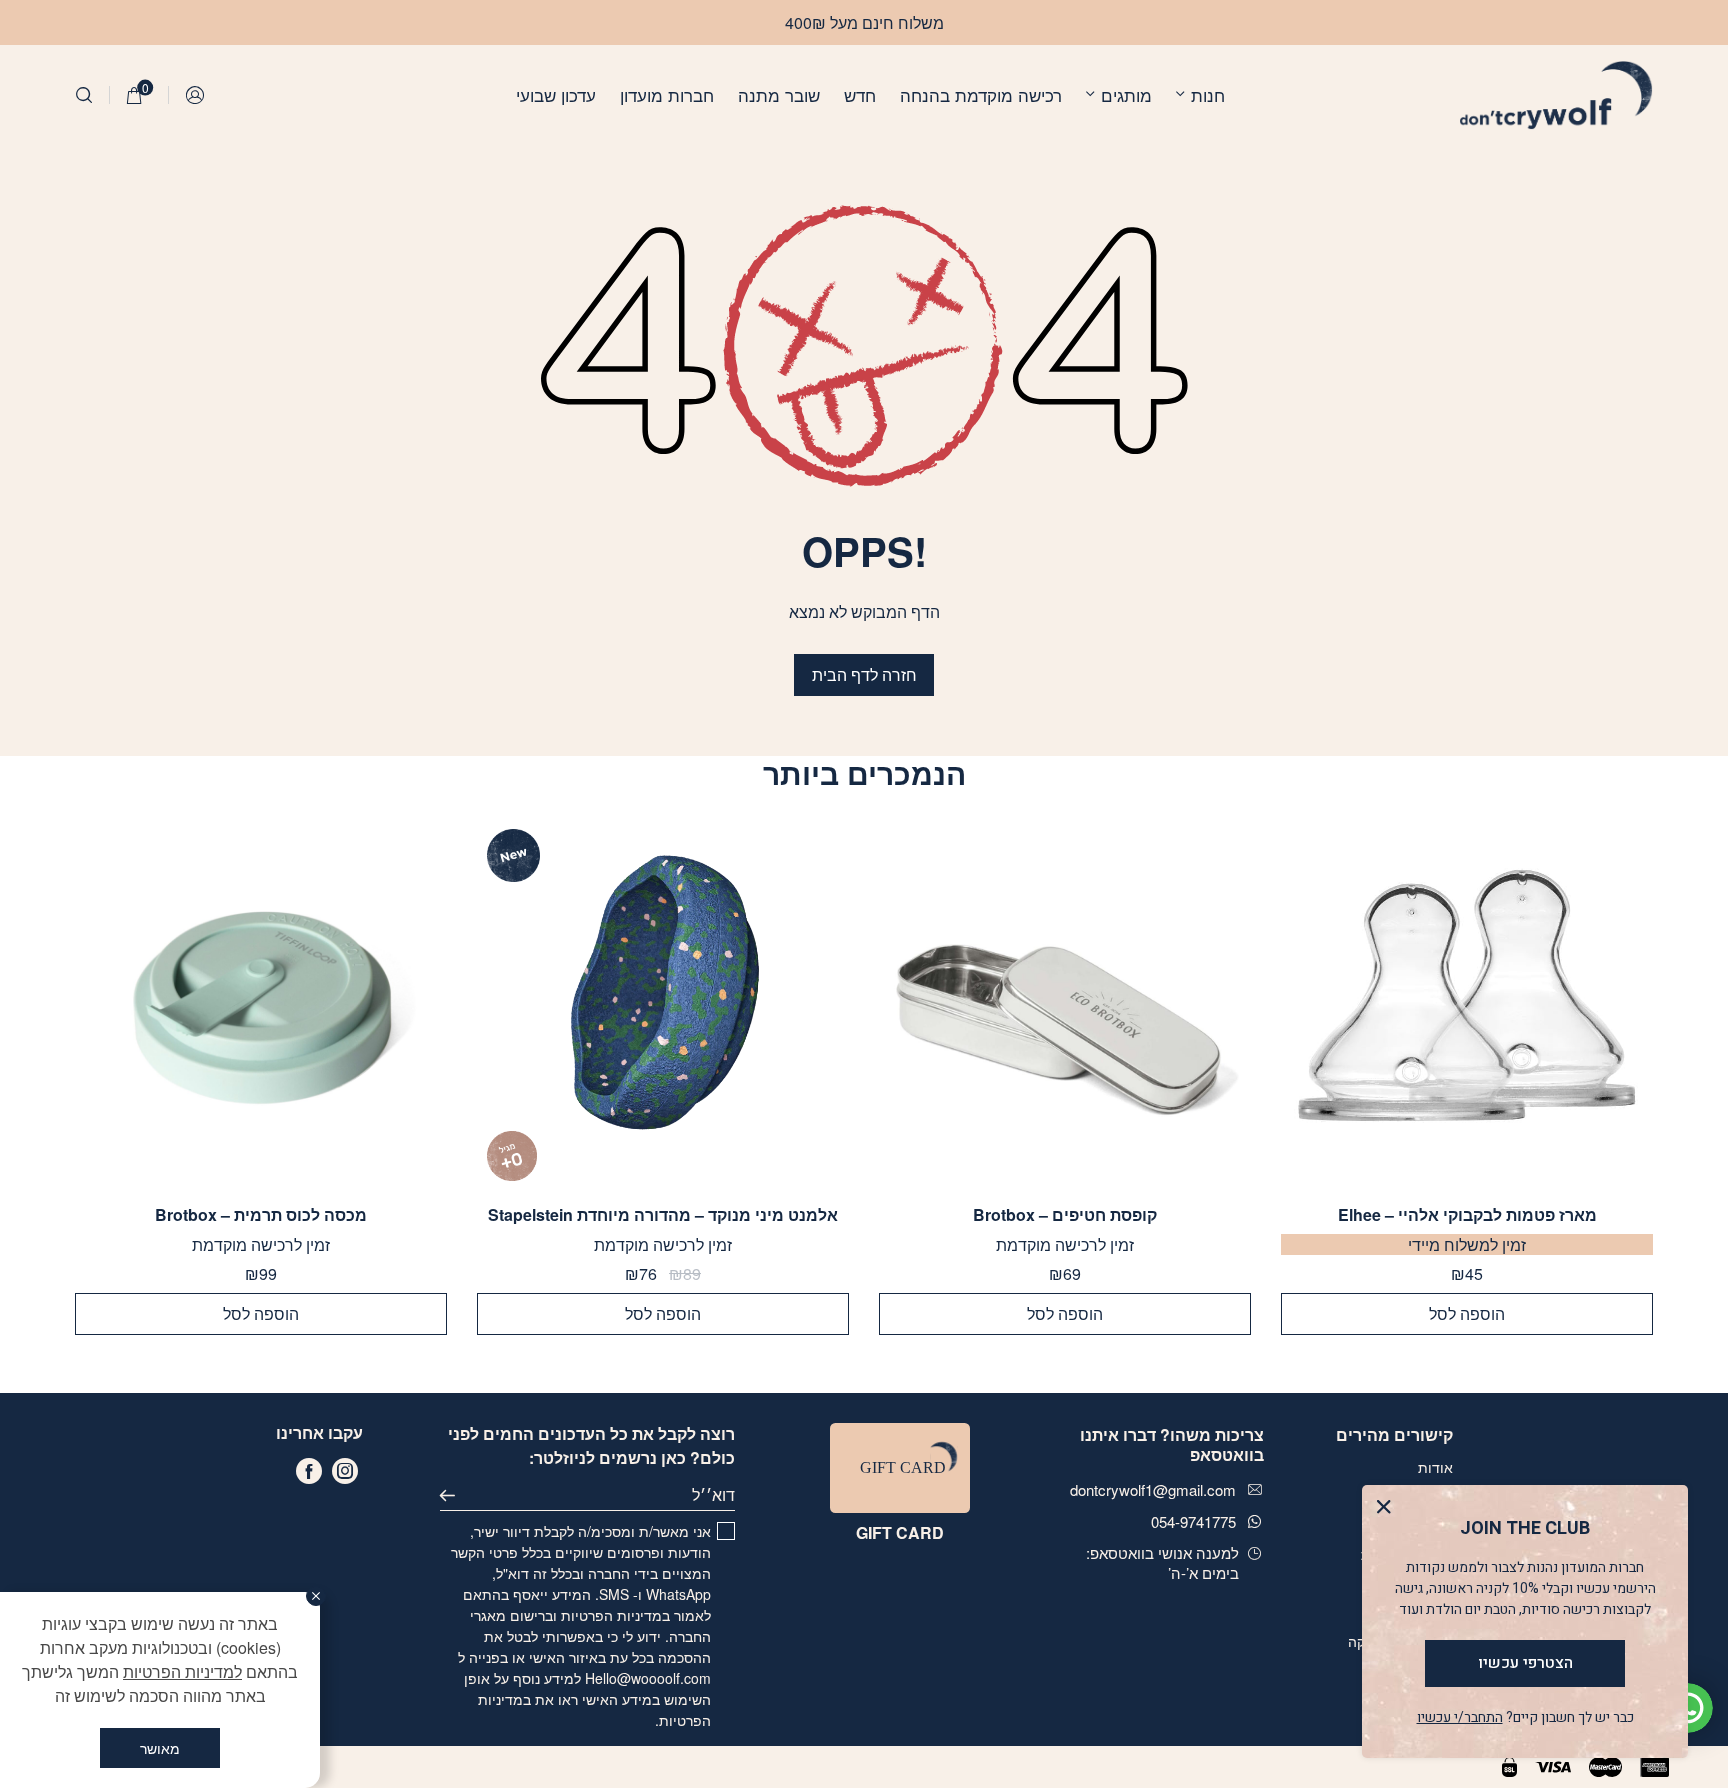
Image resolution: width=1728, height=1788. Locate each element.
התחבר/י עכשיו (1460, 1717)
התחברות (196, 95)
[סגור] (316, 1596)
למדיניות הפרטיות (182, 1671)
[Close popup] (1388, 1511)
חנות (1208, 94)
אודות (1435, 1467)
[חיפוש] (84, 95)
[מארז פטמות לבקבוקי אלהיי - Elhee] (1467, 1005)
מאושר (160, 1748)
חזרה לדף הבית (864, 674)
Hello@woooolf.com (648, 1678)
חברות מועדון (667, 94)
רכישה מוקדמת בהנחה (981, 94)
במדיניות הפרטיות (615, 1615)
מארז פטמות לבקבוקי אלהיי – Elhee (1467, 1215)
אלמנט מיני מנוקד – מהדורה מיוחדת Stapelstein (663, 1215)
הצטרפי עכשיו (1525, 1663)
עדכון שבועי (556, 94)
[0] (134, 95)
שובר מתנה (779, 94)
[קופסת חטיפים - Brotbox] (1065, 1005)
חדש (860, 94)
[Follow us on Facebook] (309, 1471)
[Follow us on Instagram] (345, 1471)
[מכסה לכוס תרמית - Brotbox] (261, 1005)
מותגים (1126, 94)
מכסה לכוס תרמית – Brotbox (261, 1215)
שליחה (456, 1495)
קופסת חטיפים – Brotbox (1065, 1215)
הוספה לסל (1467, 1313)
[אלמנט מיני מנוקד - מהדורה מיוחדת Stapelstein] (663, 1005)
